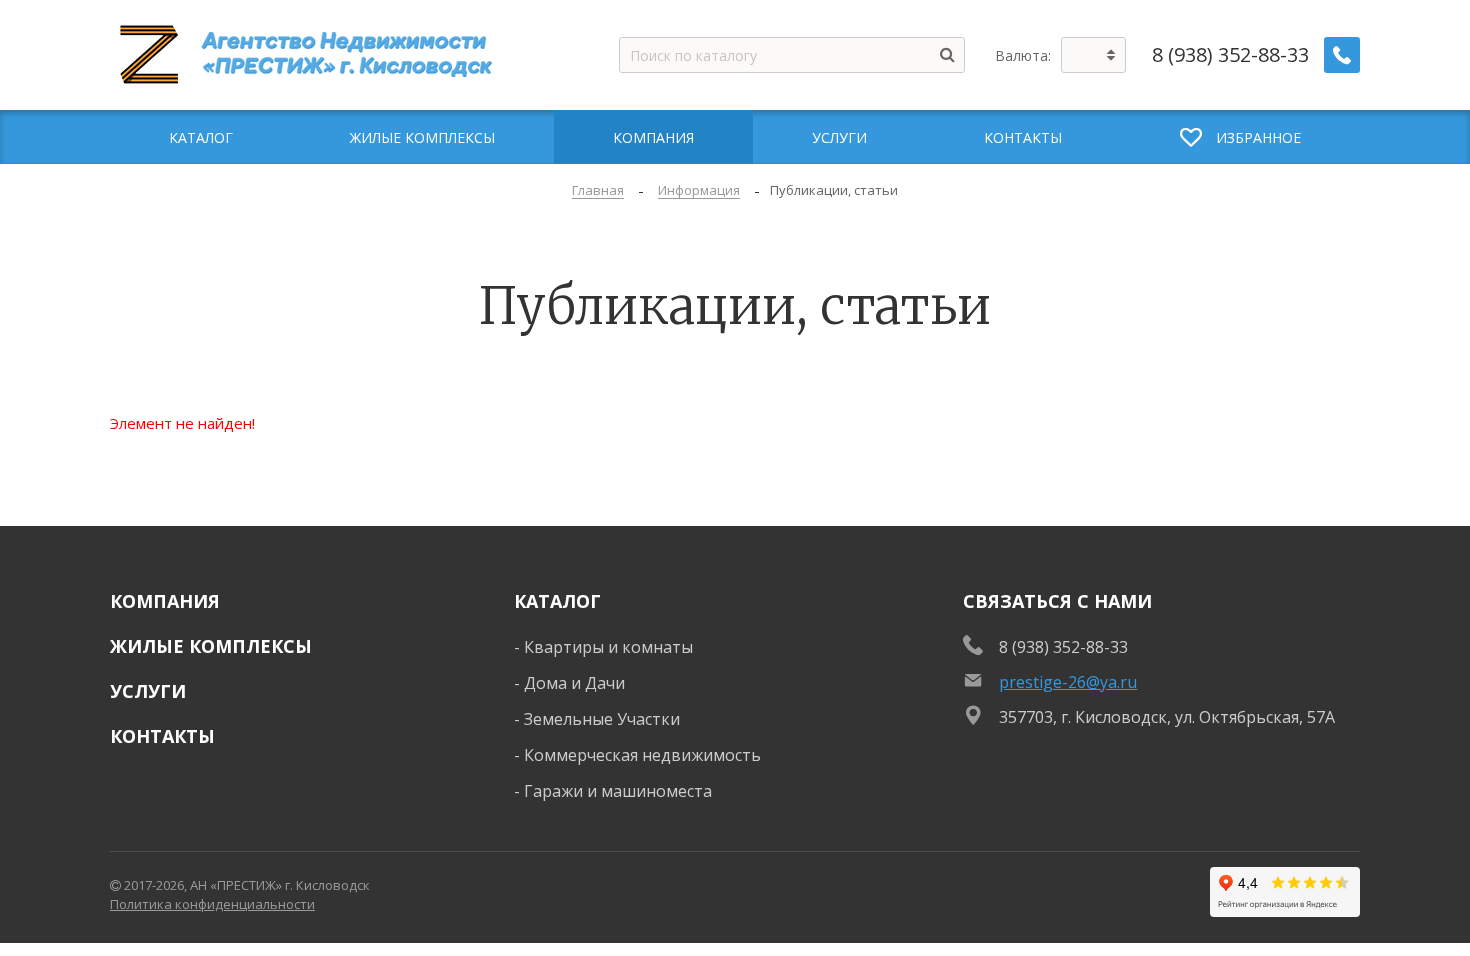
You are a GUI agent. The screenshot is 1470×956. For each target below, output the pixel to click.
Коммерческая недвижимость (642, 755)
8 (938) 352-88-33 (1230, 55)
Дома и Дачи (574, 683)
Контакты (162, 736)
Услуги (148, 691)
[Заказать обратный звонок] (1342, 55)
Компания (165, 601)
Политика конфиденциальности (212, 904)
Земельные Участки (602, 719)
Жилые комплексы (211, 646)
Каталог (557, 601)
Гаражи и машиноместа (618, 791)
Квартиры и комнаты (608, 647)
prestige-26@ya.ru (1068, 682)
